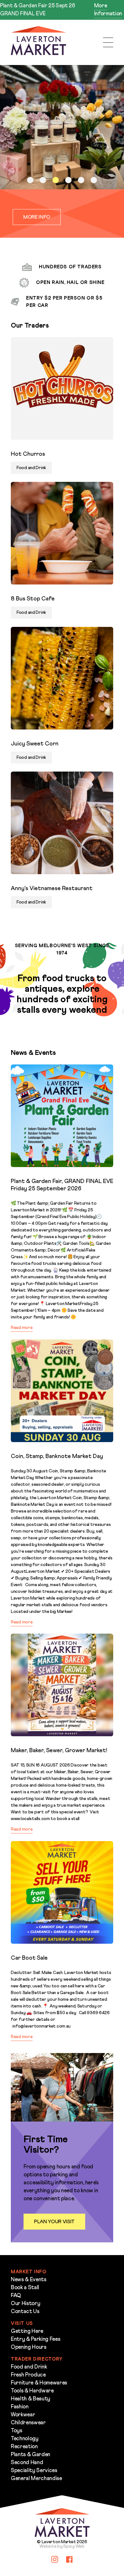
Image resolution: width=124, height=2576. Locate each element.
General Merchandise (36, 2479)
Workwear (23, 2415)
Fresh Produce (28, 2375)
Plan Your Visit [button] (54, 2222)
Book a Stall (25, 2288)
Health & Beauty (31, 2399)
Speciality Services (34, 2471)
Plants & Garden (31, 2455)
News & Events (29, 2280)
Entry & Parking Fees (35, 2339)
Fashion (20, 2407)
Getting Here (27, 2331)
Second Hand (27, 2463)
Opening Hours (29, 2347)
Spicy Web (74, 2546)
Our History (25, 2304)
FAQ (16, 2296)
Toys (17, 2431)
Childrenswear (28, 2423)
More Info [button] (37, 217)
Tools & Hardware (32, 2391)
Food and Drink (29, 2367)
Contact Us (25, 2312)
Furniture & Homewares (39, 2383)
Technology (25, 2439)
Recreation (24, 2447)
